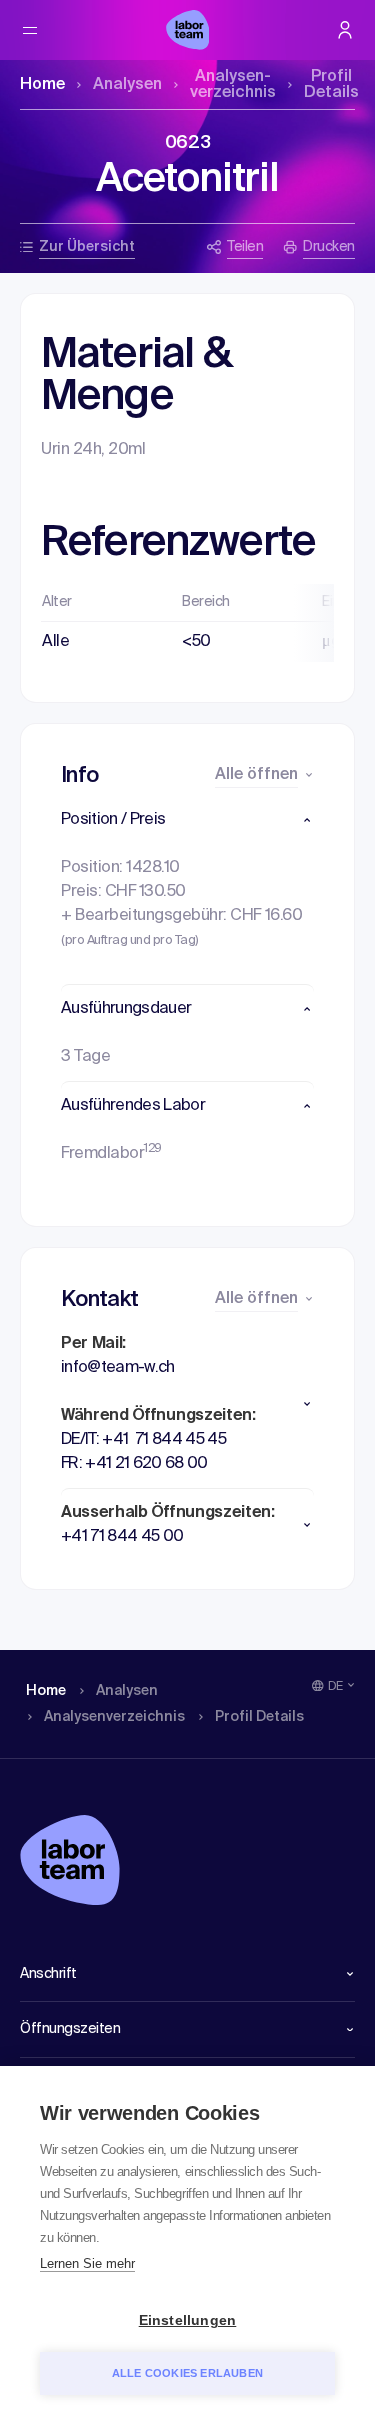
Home (42, 85)
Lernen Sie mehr (87, 2263)
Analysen (127, 85)
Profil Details (331, 85)
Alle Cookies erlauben (187, 2373)
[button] (187, 820)
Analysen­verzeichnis (233, 85)
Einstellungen (188, 2320)
